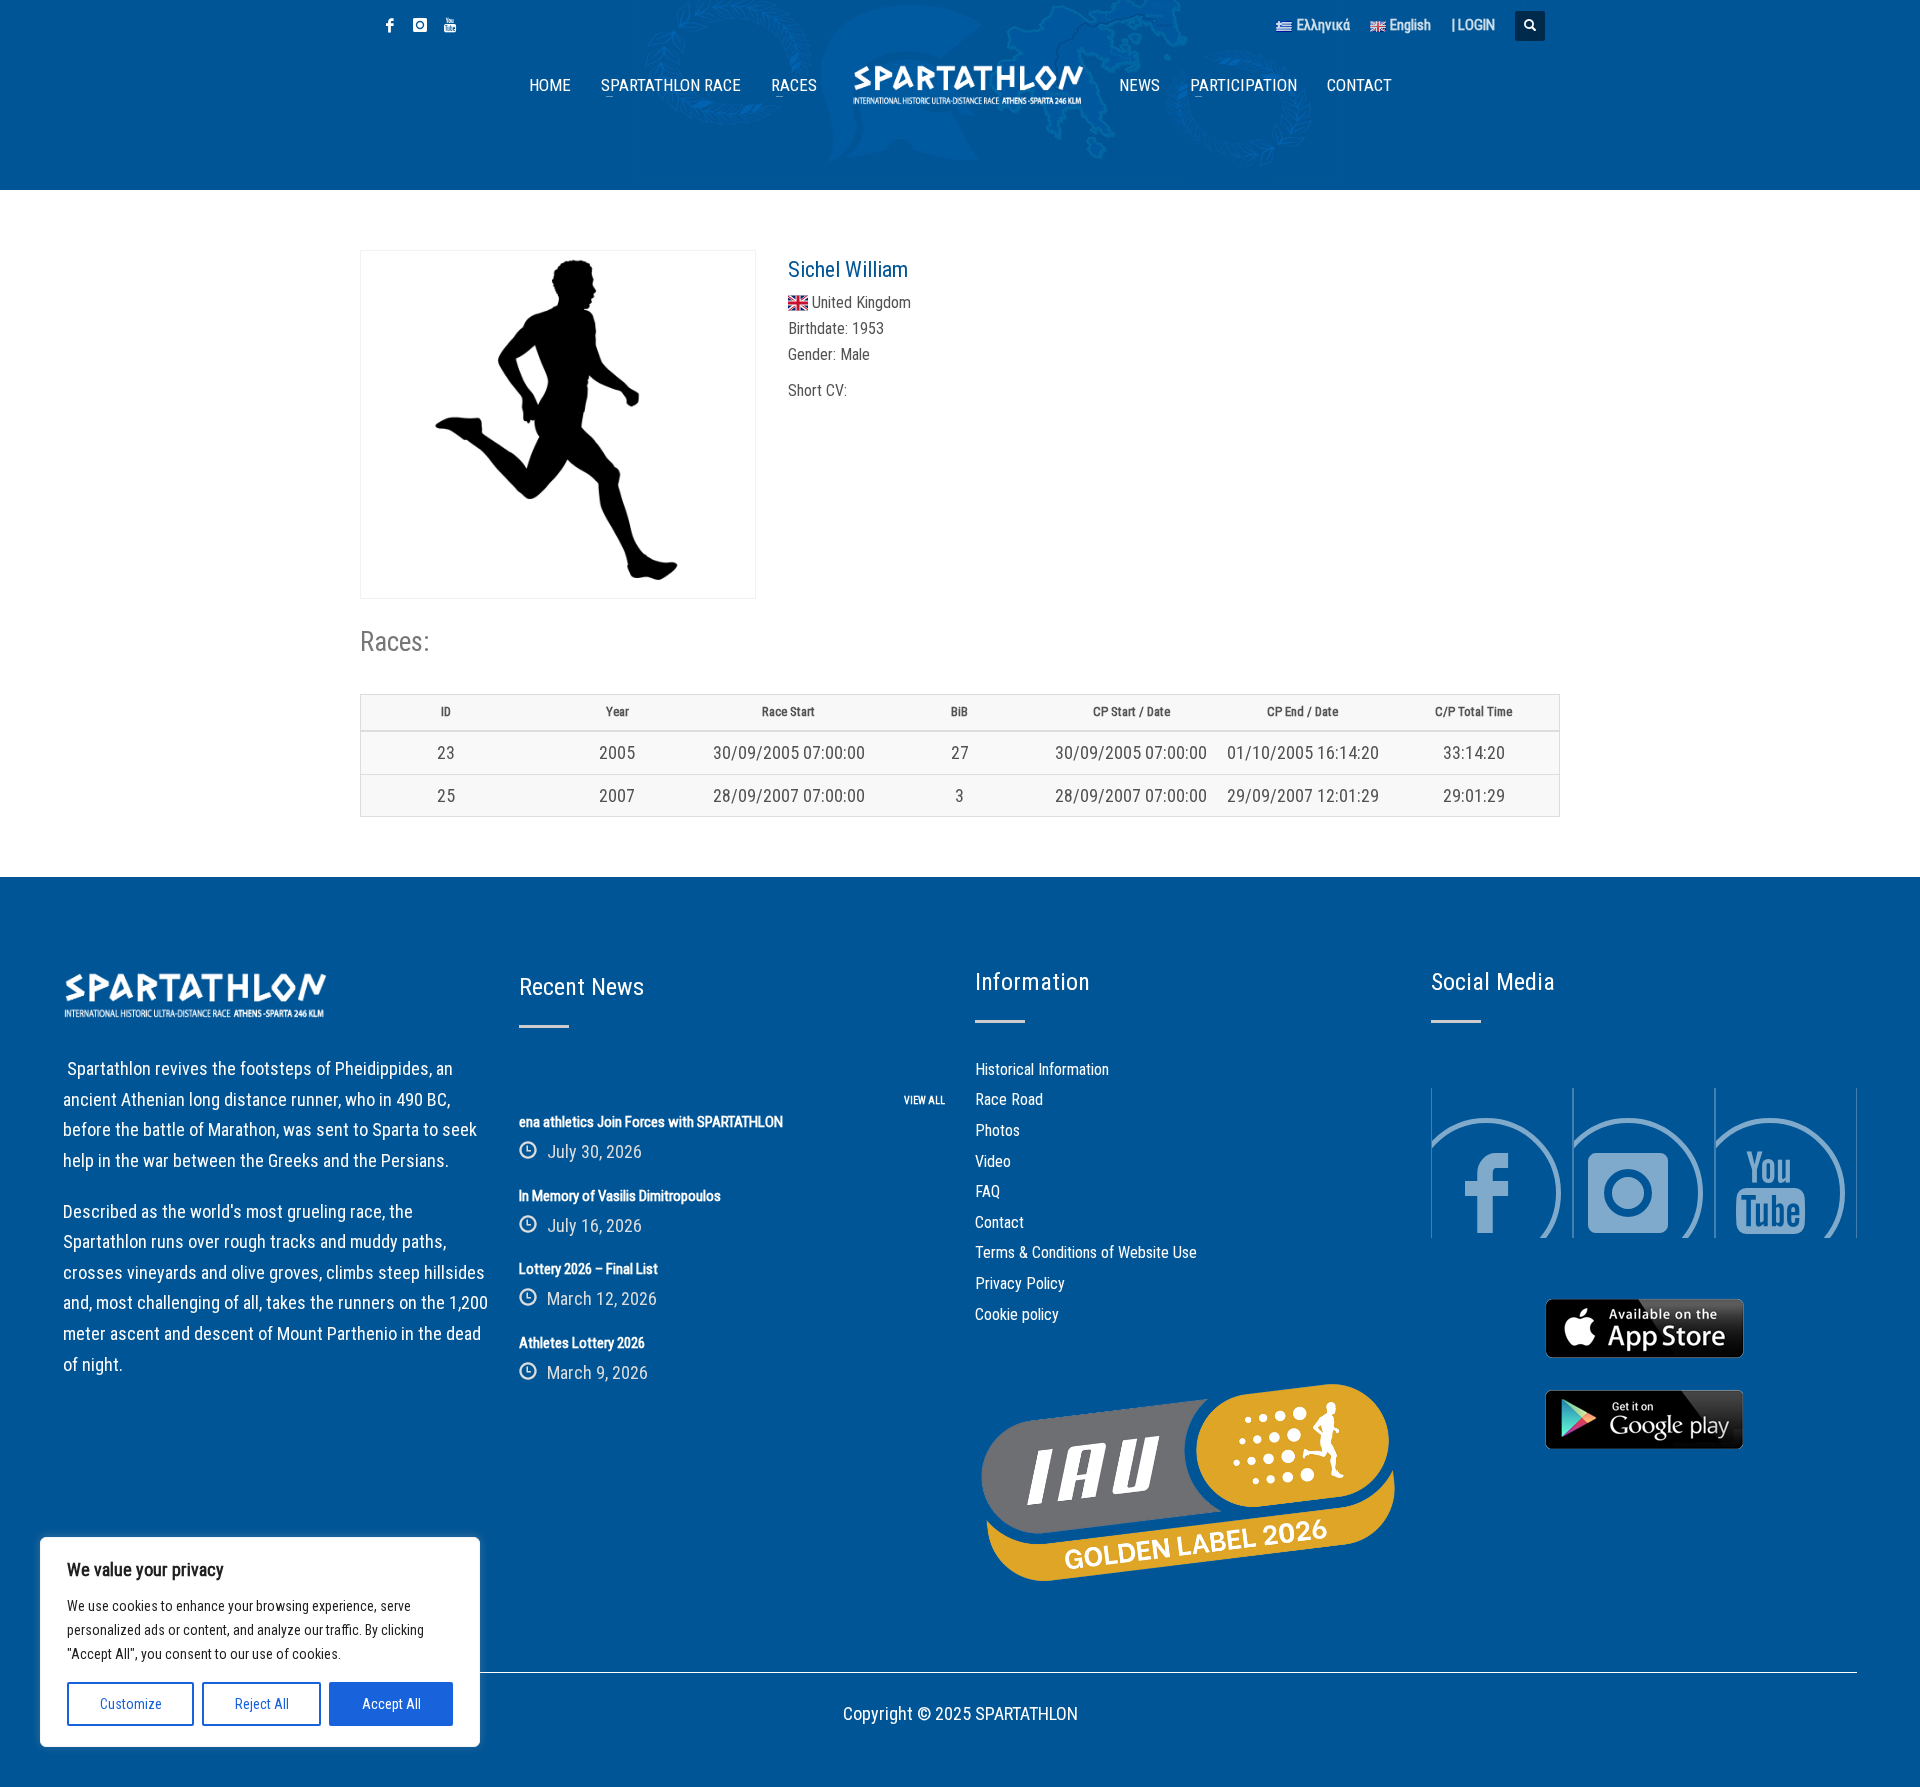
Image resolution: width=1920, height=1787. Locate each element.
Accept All (391, 1704)
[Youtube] (450, 25)
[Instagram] (420, 25)
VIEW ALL (924, 1100)
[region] (260, 1642)
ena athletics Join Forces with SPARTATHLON (651, 1122)
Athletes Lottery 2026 (582, 1343)
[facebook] (390, 25)
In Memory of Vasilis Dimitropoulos (620, 1196)
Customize (131, 1704)
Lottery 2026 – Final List (588, 1269)
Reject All (262, 1704)
